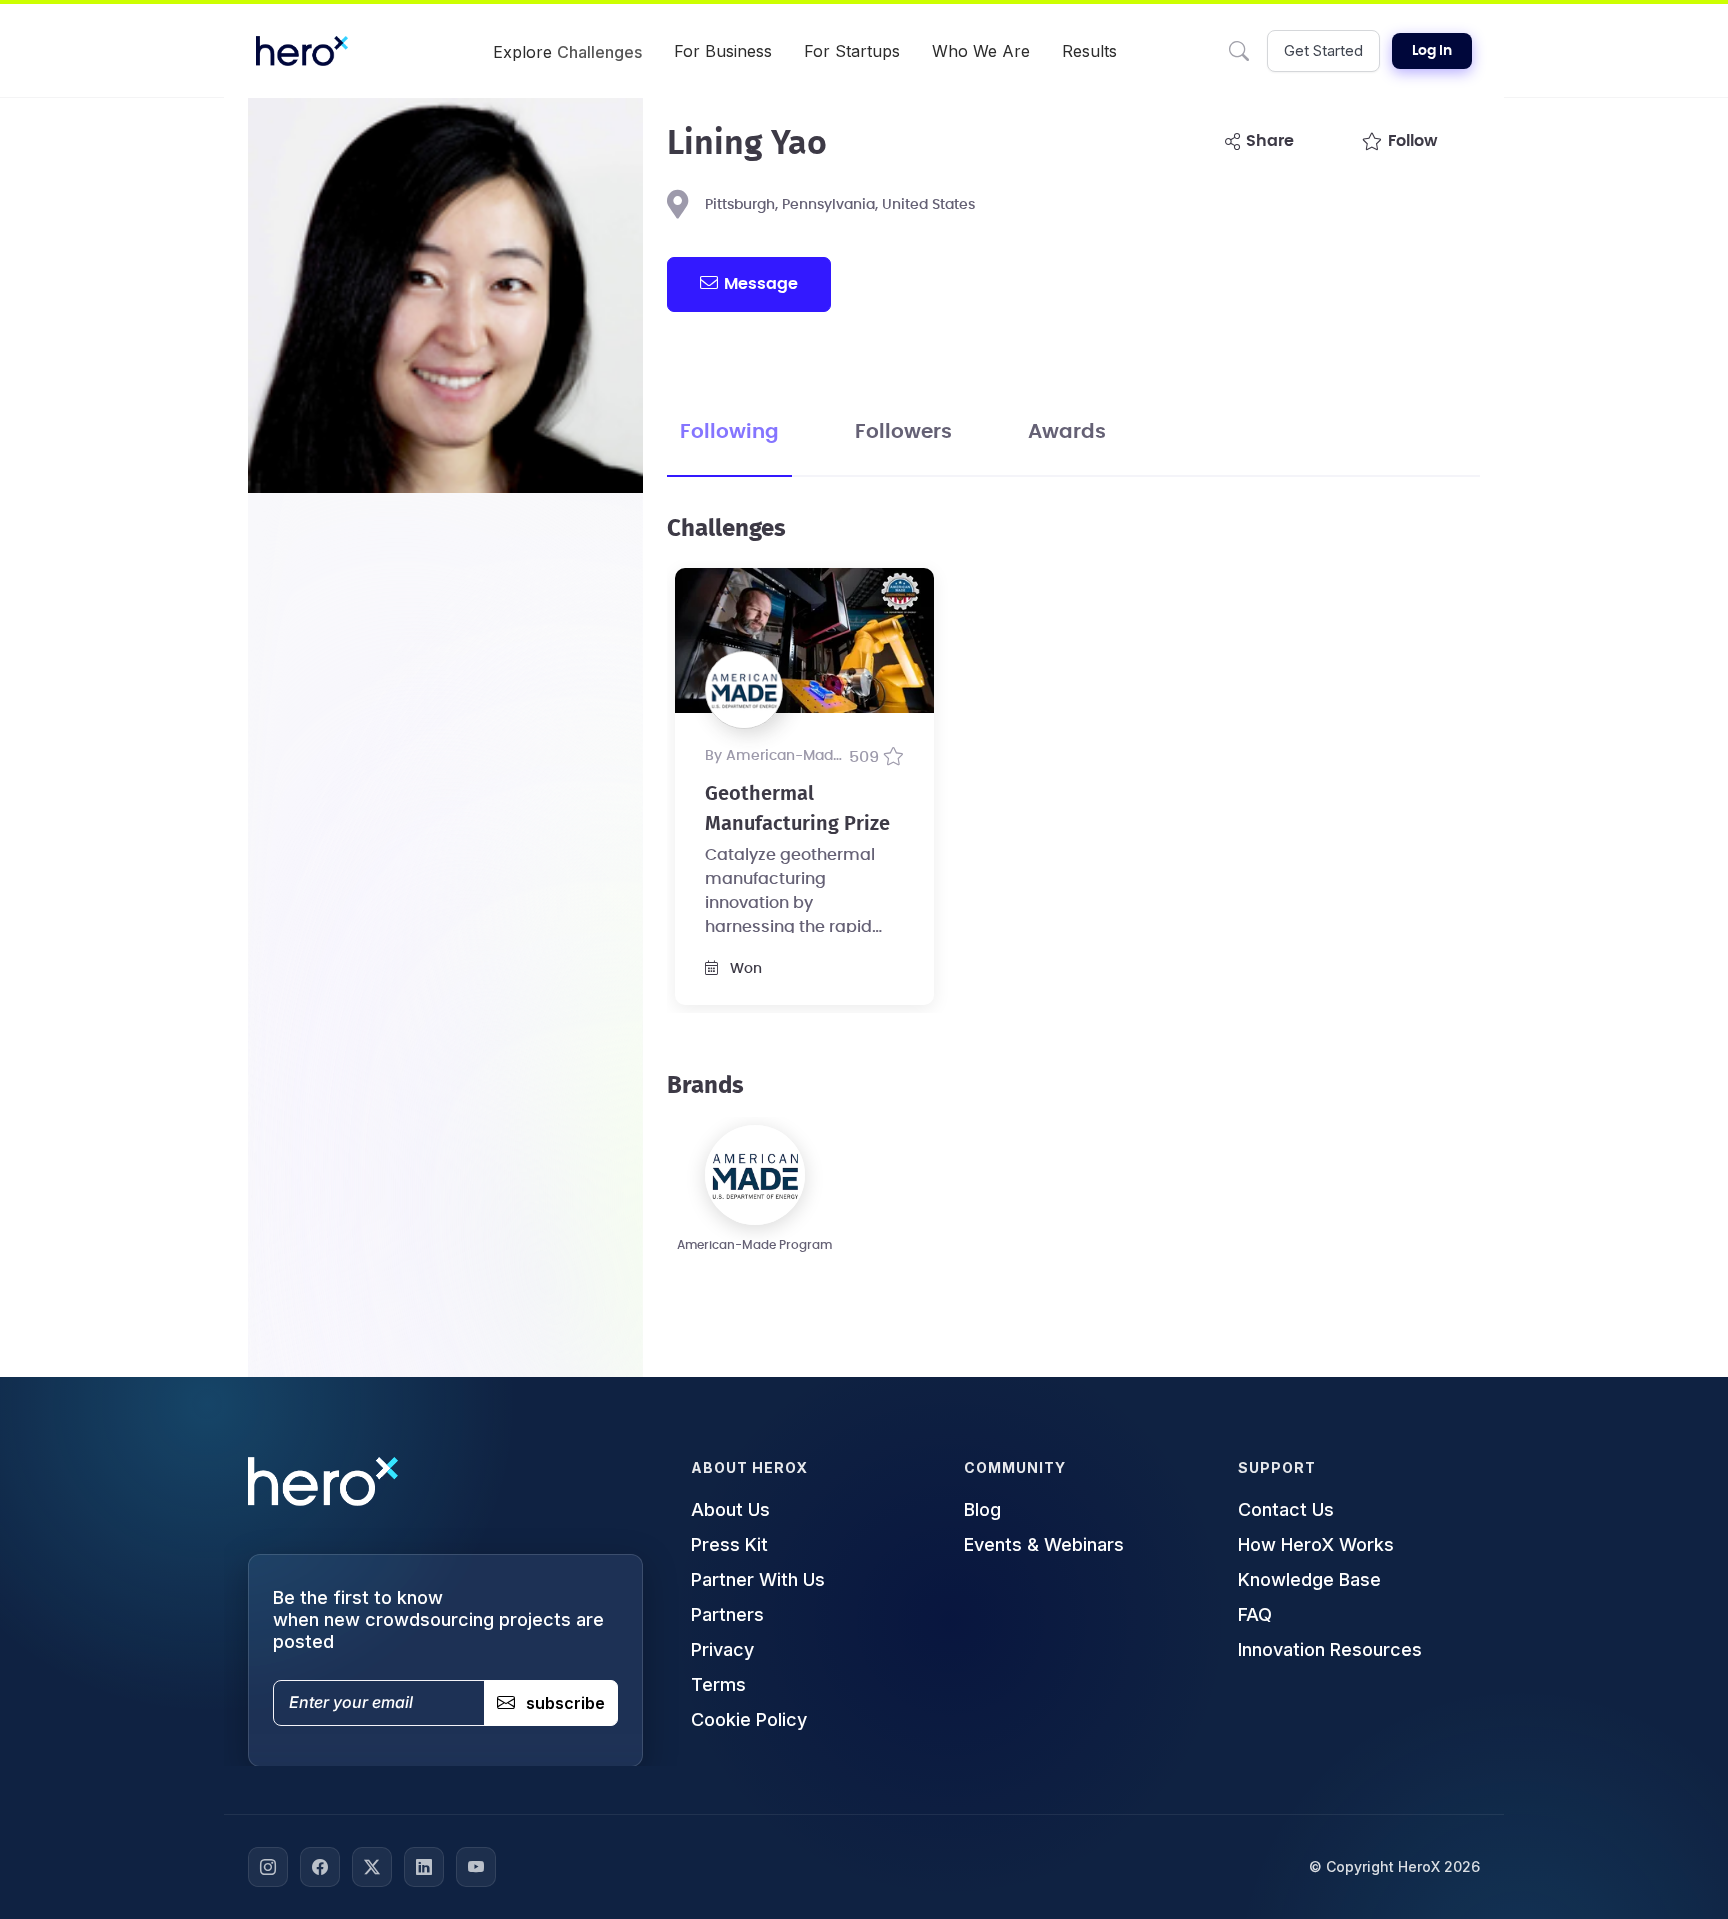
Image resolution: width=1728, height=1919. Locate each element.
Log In (1432, 51)
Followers (903, 432)
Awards (1067, 432)
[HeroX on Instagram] (268, 1867)
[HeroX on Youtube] (476, 1867)
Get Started (1323, 50)
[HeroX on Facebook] (320, 1867)
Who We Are (981, 51)
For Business (723, 51)
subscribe (565, 1703)
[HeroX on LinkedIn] (424, 1867)
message (761, 284)
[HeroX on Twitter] (372, 1867)
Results (1089, 51)
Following (729, 432)
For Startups (852, 51)
